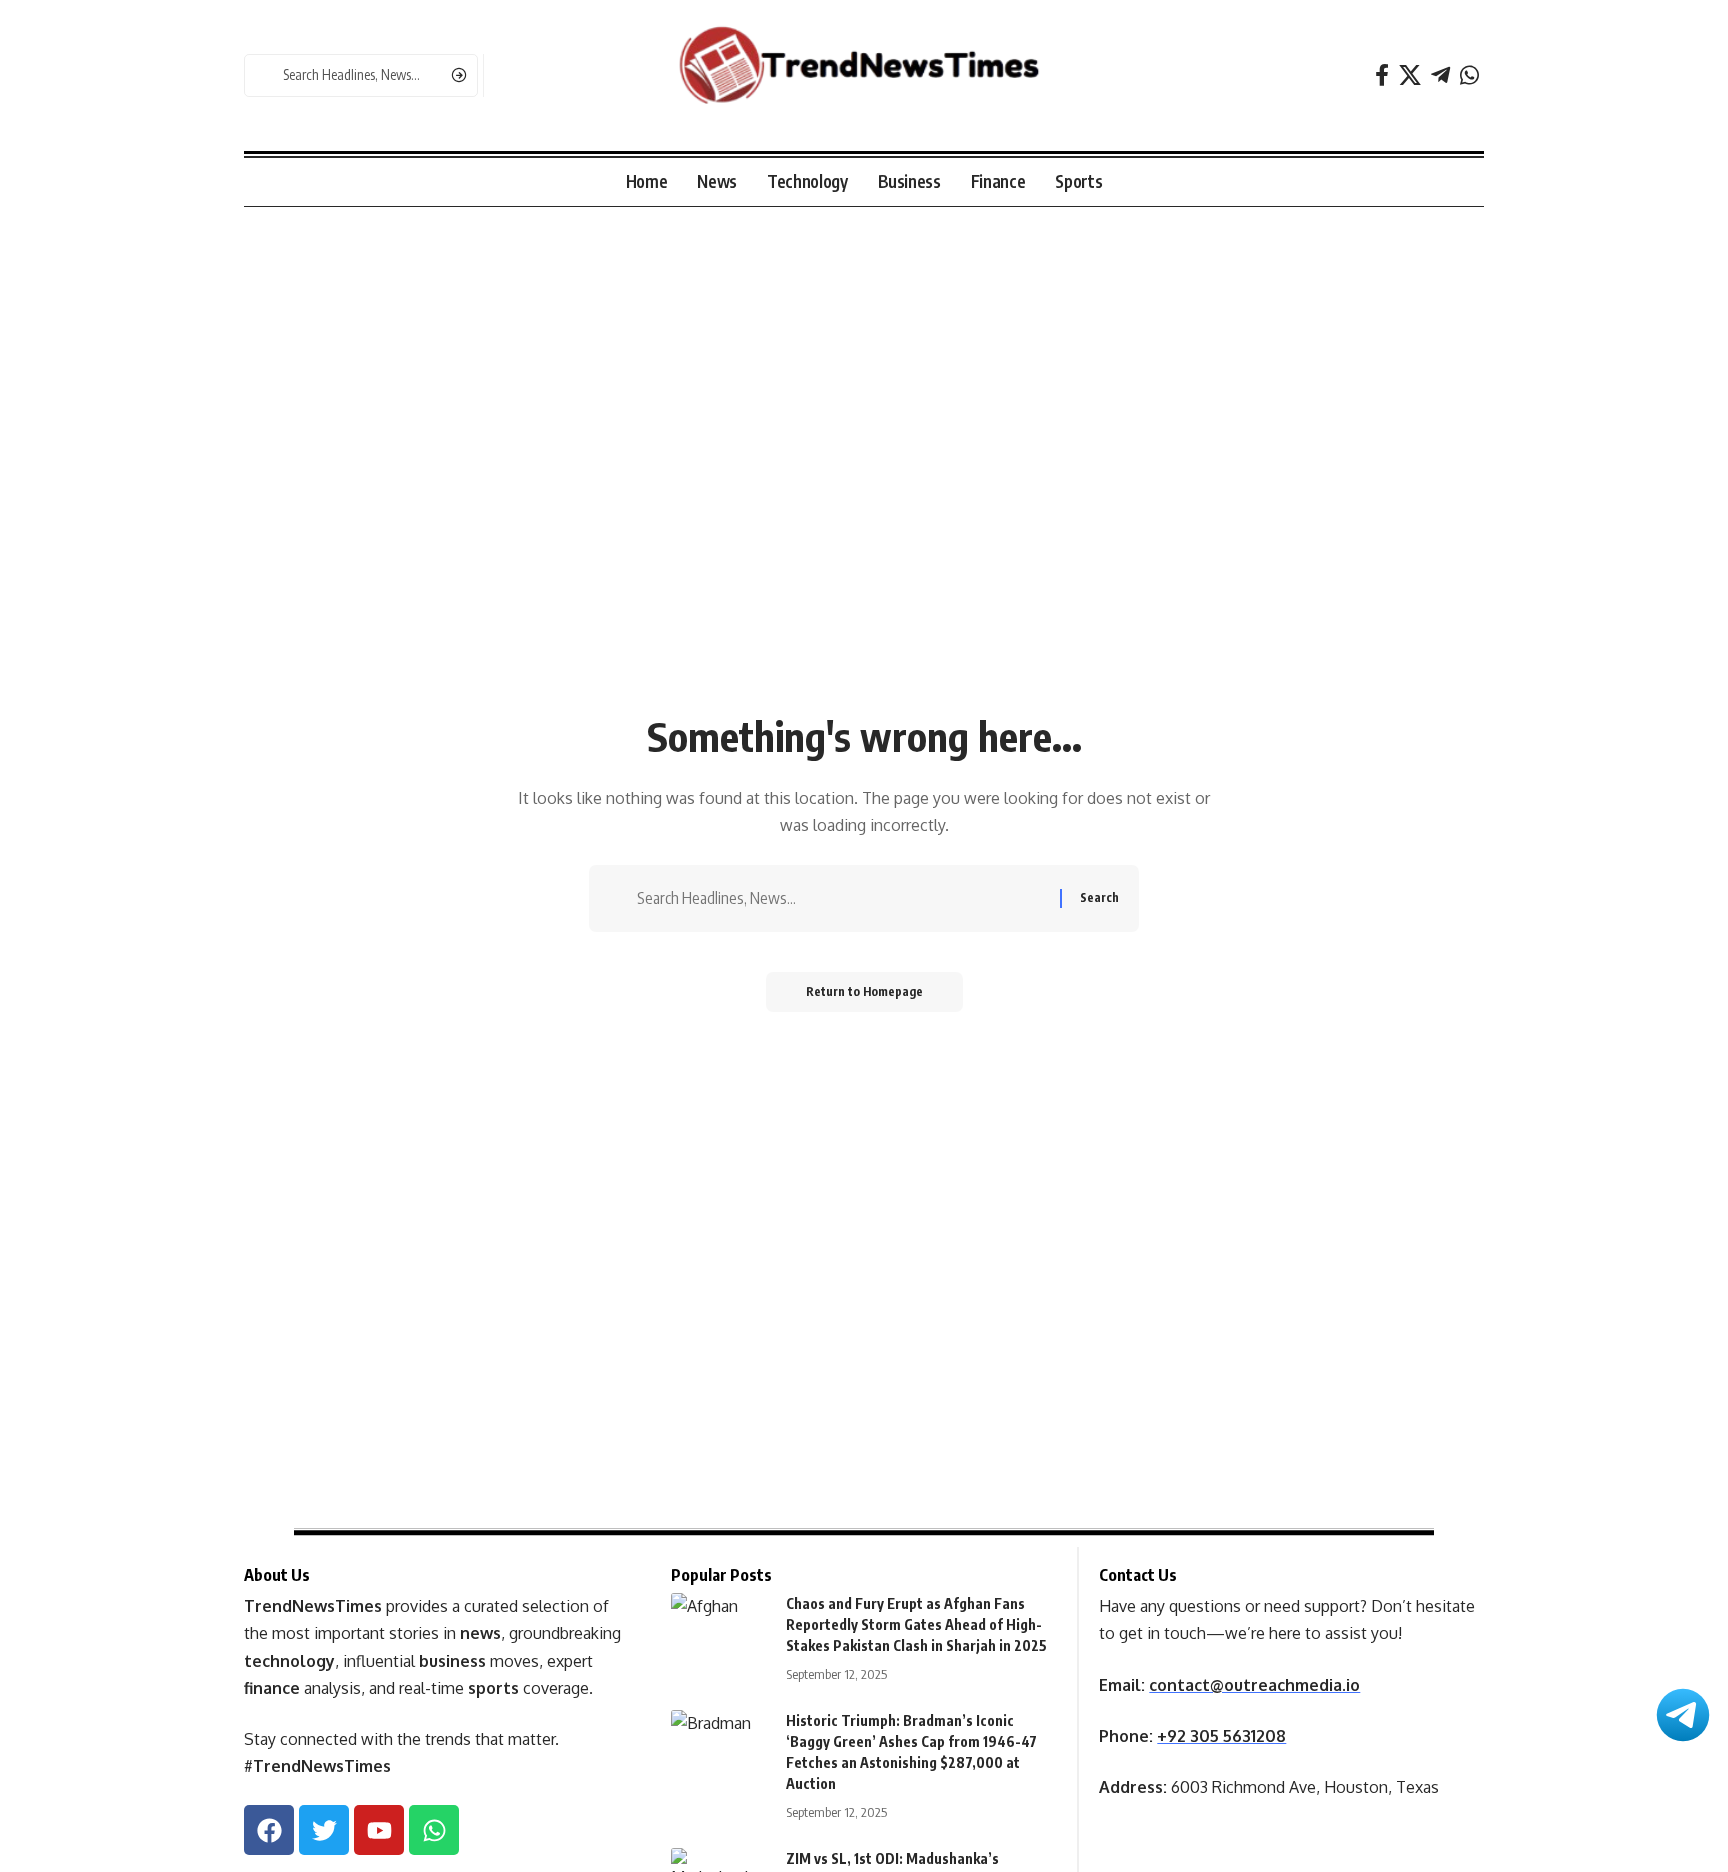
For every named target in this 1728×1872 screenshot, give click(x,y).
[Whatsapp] (434, 1830)
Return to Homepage (864, 991)
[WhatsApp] (1469, 75)
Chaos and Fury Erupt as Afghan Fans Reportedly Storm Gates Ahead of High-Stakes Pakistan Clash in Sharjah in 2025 (916, 1624)
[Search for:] (841, 898)
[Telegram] (1440, 75)
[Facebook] (1382, 75)
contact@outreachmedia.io (1254, 1685)
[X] (1410, 75)
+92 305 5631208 (1221, 1736)
